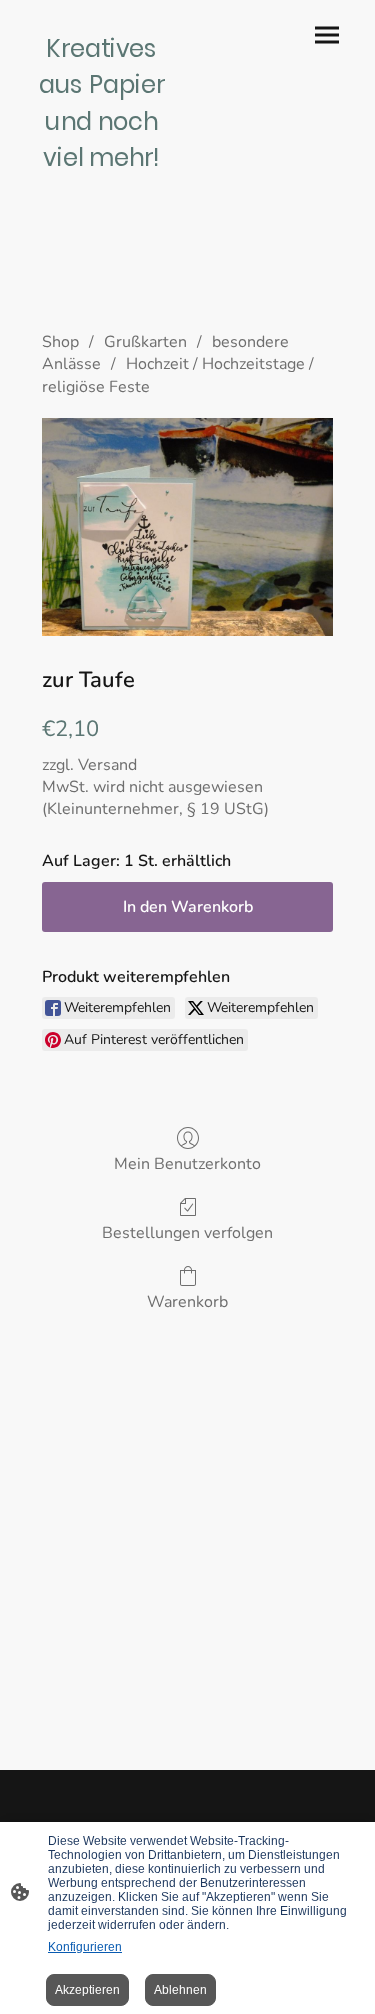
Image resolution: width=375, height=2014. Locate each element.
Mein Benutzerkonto (187, 1163)
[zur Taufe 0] (187, 527)
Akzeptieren (87, 1990)
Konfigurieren (85, 1947)
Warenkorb (187, 1301)
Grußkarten (145, 342)
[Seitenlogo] (102, 182)
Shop (60, 342)
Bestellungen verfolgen (187, 1232)
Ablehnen (180, 1990)
